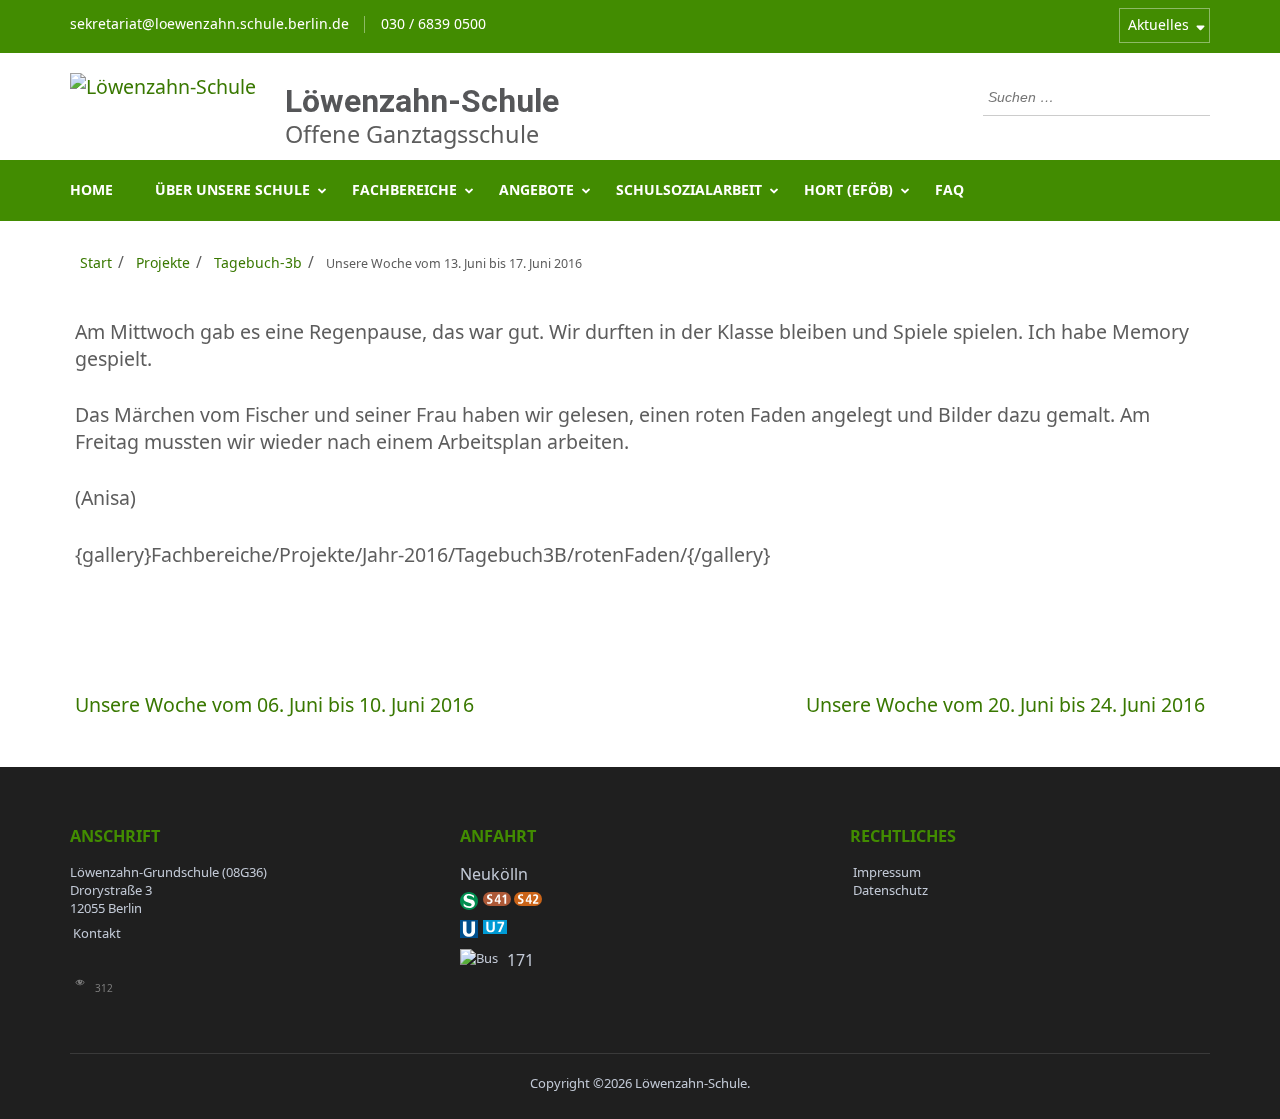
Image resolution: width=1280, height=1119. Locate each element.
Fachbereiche (404, 189)
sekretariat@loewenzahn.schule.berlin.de (209, 23)
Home (91, 189)
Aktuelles (1158, 24)
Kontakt (97, 933)
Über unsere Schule (232, 189)
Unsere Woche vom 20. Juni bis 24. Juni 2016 (1005, 704)
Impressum (887, 872)
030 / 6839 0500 (433, 23)
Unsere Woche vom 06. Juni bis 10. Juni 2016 (274, 704)
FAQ (949, 189)
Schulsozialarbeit (689, 189)
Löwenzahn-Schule (422, 101)
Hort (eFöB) (848, 189)
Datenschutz (890, 890)
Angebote (536, 189)
